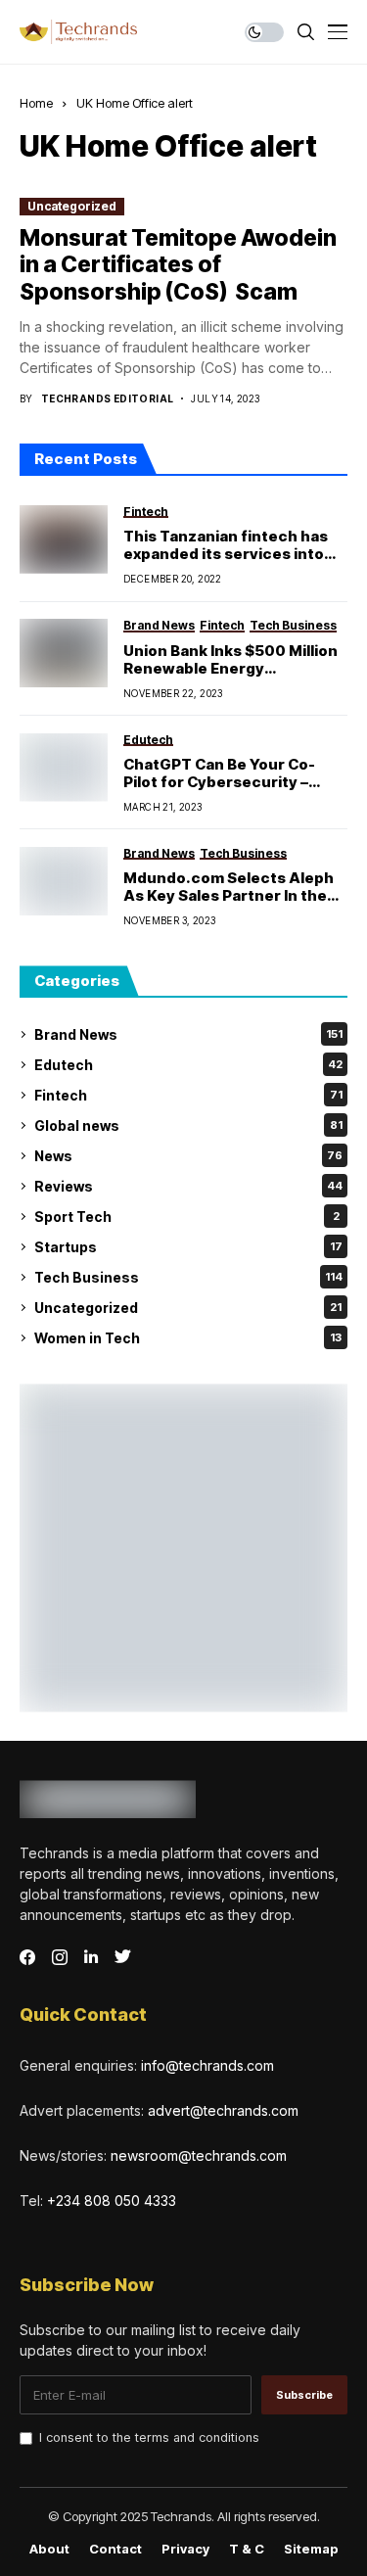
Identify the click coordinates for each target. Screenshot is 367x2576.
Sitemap (311, 2549)
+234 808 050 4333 (112, 2201)
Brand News (188, 1034)
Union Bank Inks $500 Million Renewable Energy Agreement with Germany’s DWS (230, 660)
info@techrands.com (207, 2065)
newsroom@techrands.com (199, 2155)
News (188, 1156)
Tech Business (188, 1277)
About (49, 2549)
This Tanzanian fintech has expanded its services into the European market (226, 545)
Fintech (188, 1095)
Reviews (188, 1186)
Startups (188, 1247)
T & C (247, 2549)
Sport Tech (187, 1217)
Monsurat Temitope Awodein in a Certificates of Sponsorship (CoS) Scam (178, 265)
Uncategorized (72, 206)
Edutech (188, 1065)
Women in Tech (188, 1338)
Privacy (185, 2549)
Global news (188, 1125)
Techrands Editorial (108, 398)
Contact (115, 2549)
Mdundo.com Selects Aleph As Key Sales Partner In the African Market (229, 887)
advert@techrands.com (223, 2110)
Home (36, 103)
